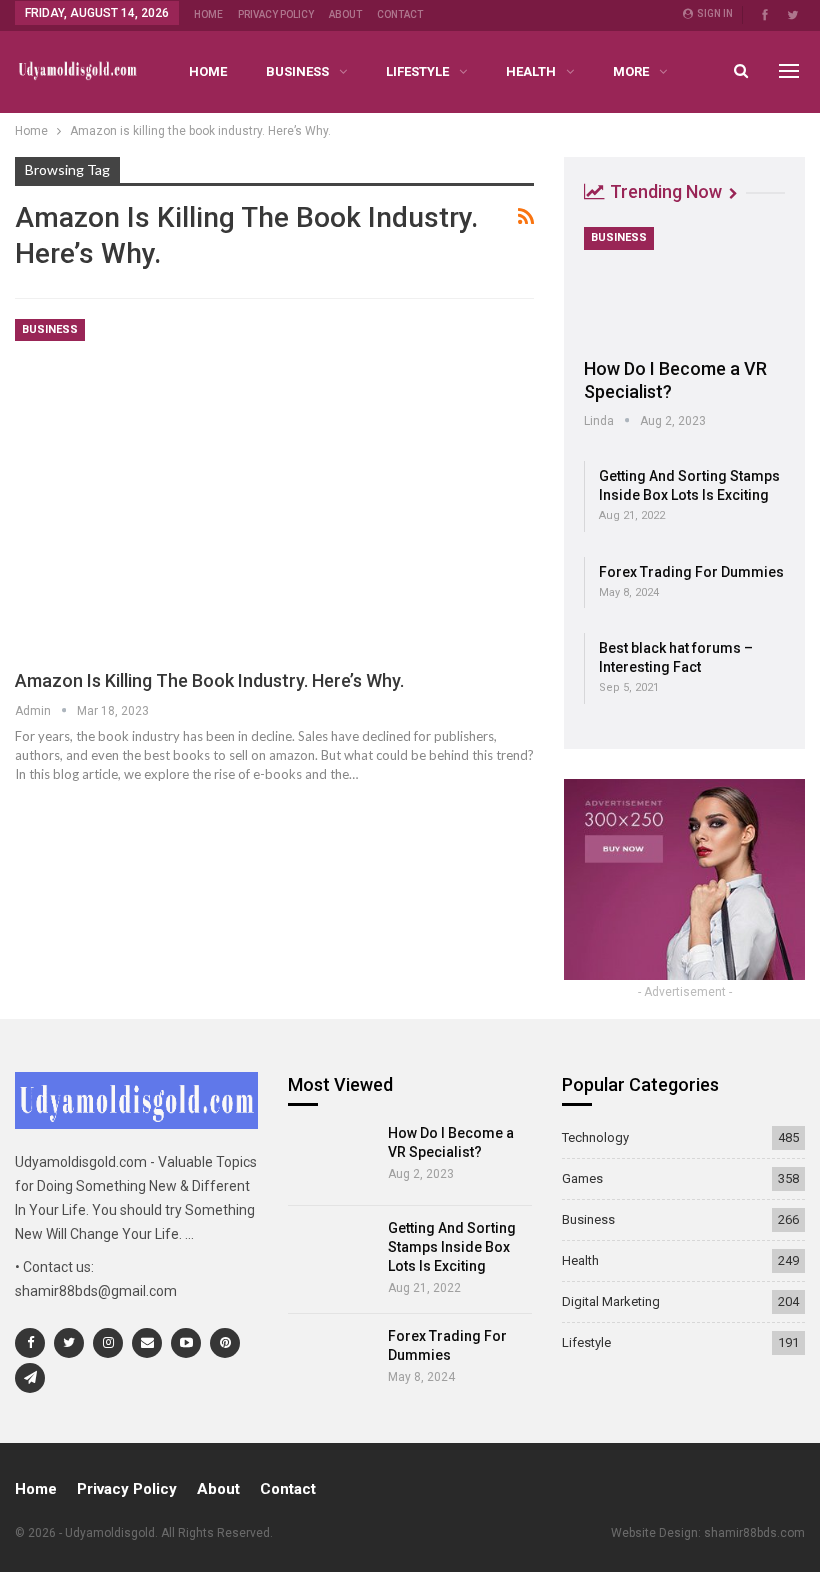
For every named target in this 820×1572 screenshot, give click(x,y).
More (631, 71)
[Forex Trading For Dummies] (331, 1361)
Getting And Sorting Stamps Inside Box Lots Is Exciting (452, 1247)
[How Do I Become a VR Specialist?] (684, 285)
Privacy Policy (276, 14)
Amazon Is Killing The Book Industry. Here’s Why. (209, 680)
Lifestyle (417, 71)
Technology (595, 1137)
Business (297, 71)
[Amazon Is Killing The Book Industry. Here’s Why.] (274, 485)
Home (208, 14)
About (345, 14)
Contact (400, 14)
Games (582, 1178)
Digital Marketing (611, 1301)
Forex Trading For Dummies (691, 572)
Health (531, 71)
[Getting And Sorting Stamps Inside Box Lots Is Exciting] (331, 1253)
